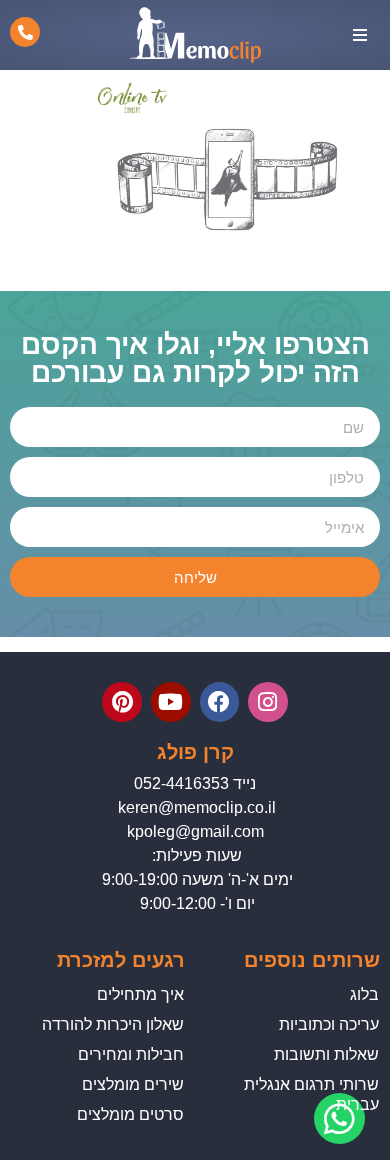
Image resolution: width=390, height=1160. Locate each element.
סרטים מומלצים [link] (130, 1114)
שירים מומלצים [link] (133, 1084)
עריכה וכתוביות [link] (329, 1024)
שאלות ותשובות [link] (326, 1054)
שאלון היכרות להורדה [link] (113, 1024)
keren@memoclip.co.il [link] (197, 807)
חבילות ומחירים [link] (131, 1054)
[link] (230, 264)
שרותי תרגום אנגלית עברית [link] (311, 1094)
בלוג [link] (364, 994)
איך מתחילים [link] (140, 994)
